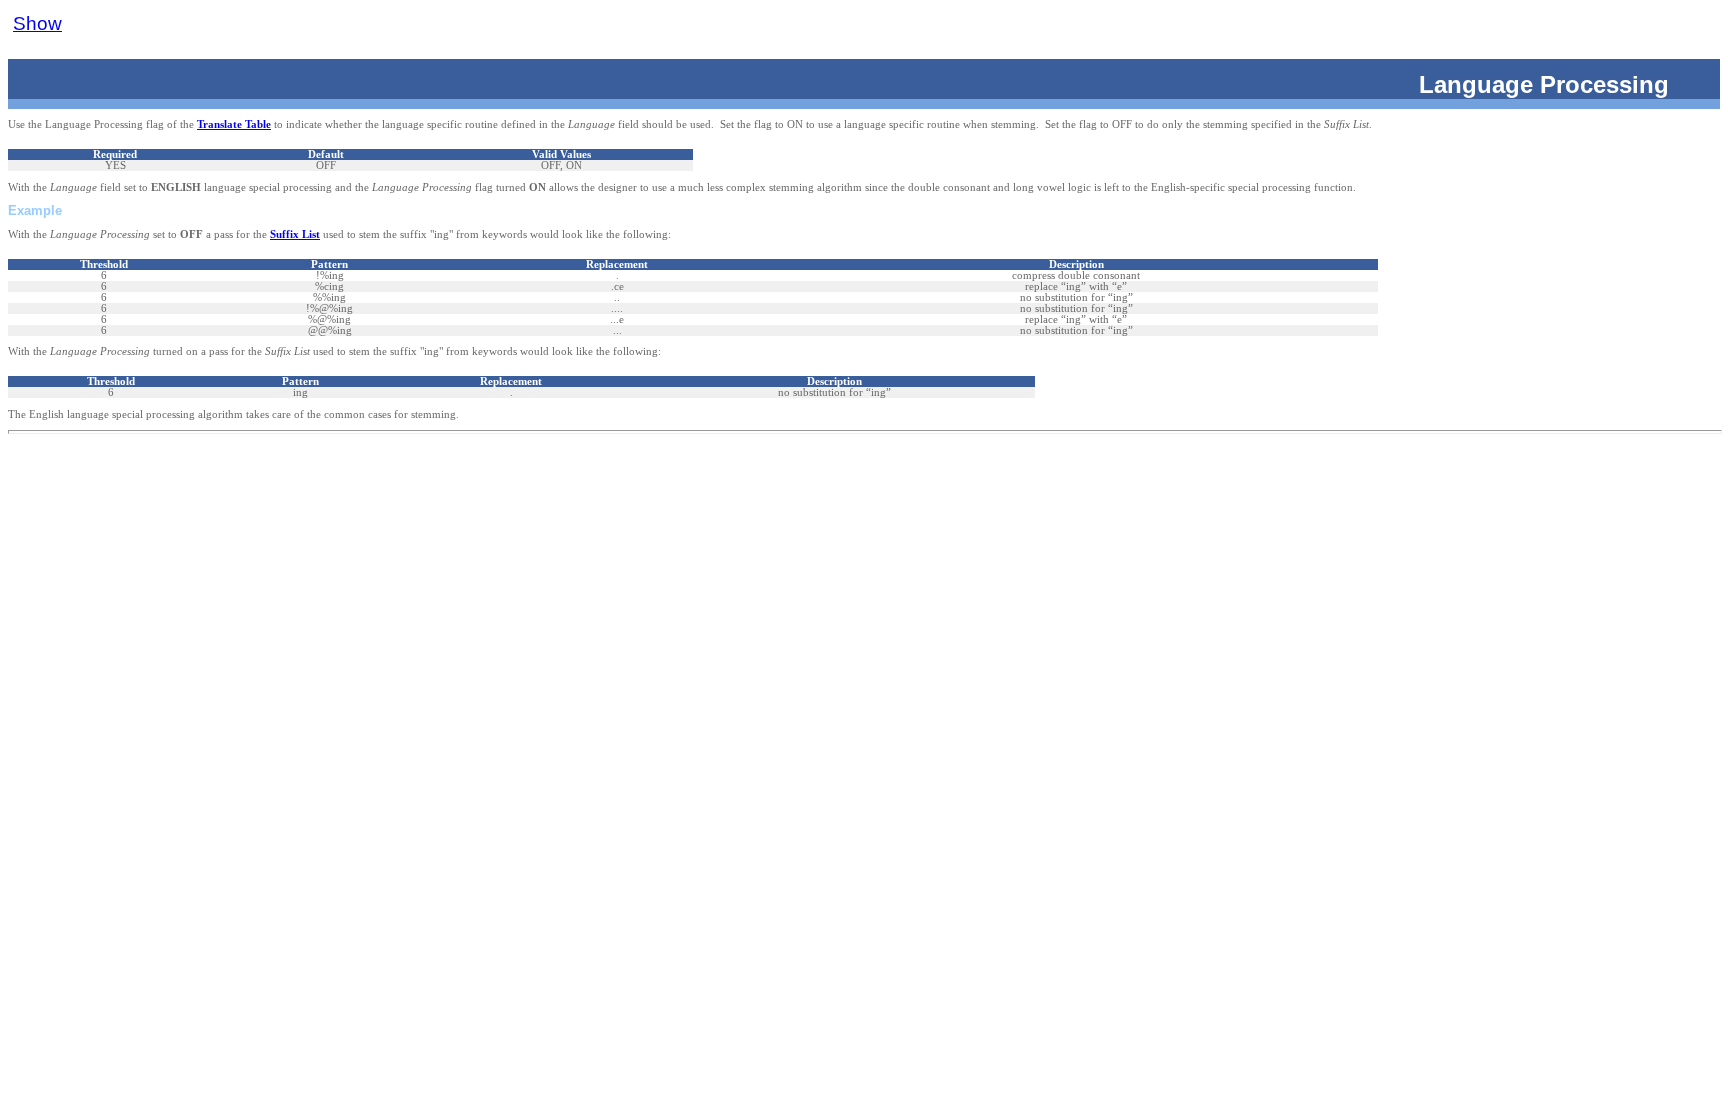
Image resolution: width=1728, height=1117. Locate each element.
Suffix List (295, 234)
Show (37, 23)
